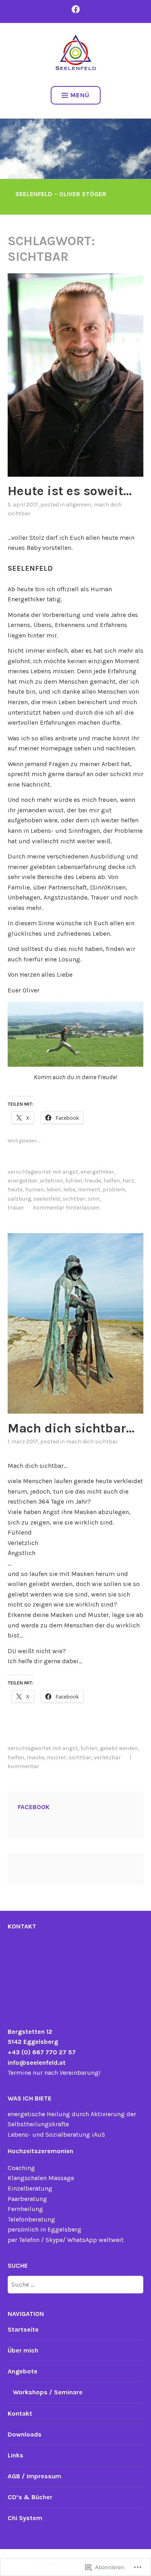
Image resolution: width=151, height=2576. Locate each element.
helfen (112, 1181)
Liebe (69, 1190)
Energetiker (23, 1181)
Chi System (25, 2518)
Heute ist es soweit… (70, 491)
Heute (15, 1190)
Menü (80, 95)
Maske (35, 1757)
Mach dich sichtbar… (71, 1428)
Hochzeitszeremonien (40, 2151)
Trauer (16, 1208)
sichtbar (74, 1199)
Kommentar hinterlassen (66, 1208)
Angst (70, 1172)
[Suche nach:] (76, 2284)
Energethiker (97, 1172)
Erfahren (51, 1181)
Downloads (25, 2434)
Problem (114, 1190)
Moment (89, 1190)
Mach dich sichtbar (92, 1442)
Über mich (23, 2350)
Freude (93, 1181)
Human (34, 1190)
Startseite (23, 2329)
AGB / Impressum (34, 2476)
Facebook (34, 1807)
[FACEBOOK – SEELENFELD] (76, 9)
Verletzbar (107, 1757)
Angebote (23, 2371)
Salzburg (19, 1199)
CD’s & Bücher (30, 2497)
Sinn (94, 1199)
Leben (54, 1190)
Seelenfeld (47, 1199)
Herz (128, 1181)
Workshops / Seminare (48, 2392)
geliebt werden (119, 1748)
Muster (56, 1757)
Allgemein (79, 505)
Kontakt (20, 2413)
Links (16, 2455)
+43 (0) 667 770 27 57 (42, 2052)
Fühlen (74, 1181)
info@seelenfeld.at (37, 2063)
